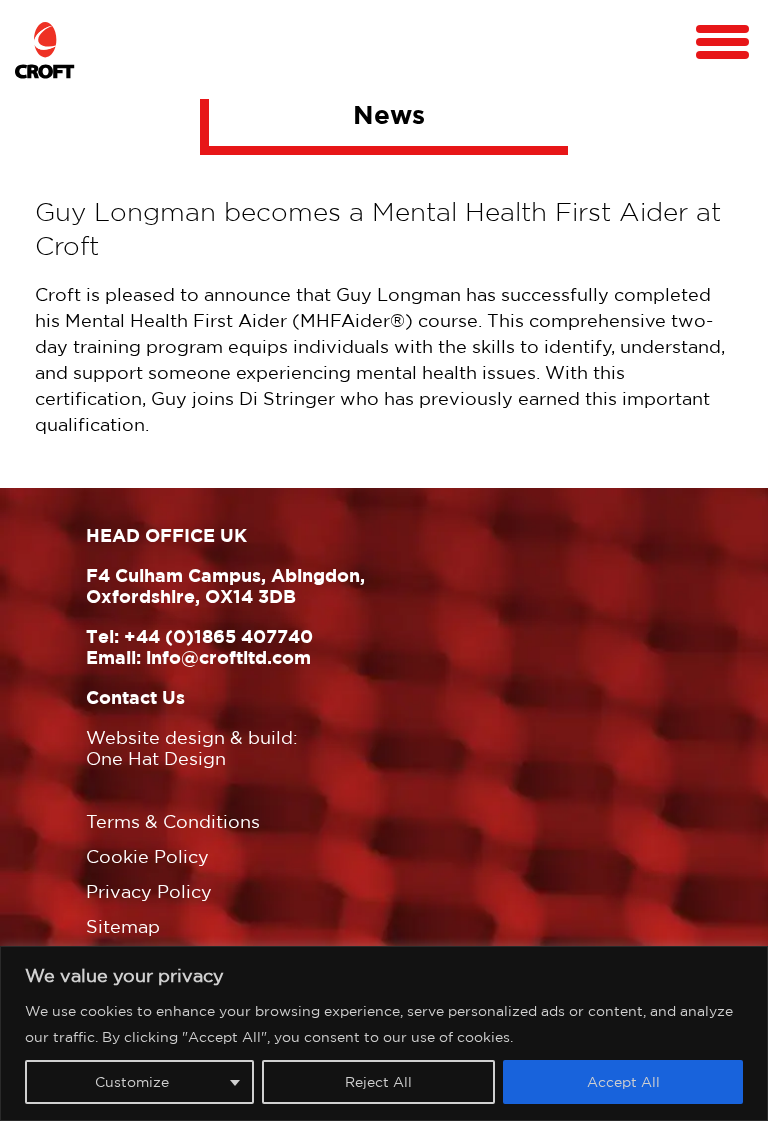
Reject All (378, 1081)
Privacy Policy (149, 891)
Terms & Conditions (173, 821)
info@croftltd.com (228, 657)
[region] (384, 1033)
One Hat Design (156, 758)
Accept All (623, 1081)
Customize (132, 1081)
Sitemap (123, 926)
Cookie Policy (147, 856)
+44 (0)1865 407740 (218, 636)
